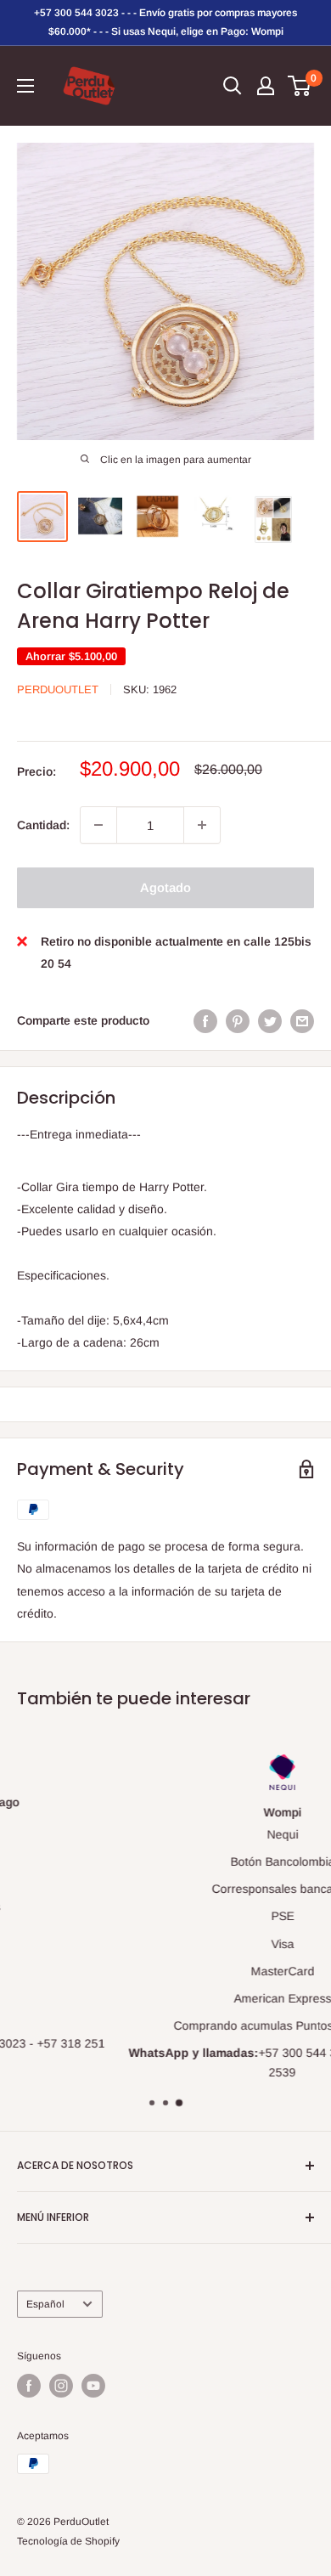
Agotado (165, 887)
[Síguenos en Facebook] (29, 2386)
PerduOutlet (58, 689)
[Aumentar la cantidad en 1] (202, 825)
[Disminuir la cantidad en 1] (98, 825)
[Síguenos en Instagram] (61, 2386)
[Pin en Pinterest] (238, 1020)
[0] (300, 86)
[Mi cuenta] (266, 86)
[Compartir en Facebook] (205, 1020)
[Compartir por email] (302, 1020)
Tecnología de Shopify (68, 2541)
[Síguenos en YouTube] (93, 2386)
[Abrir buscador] (233, 86)
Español (45, 2304)
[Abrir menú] (25, 86)
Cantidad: (43, 825)
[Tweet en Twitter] (270, 1020)
